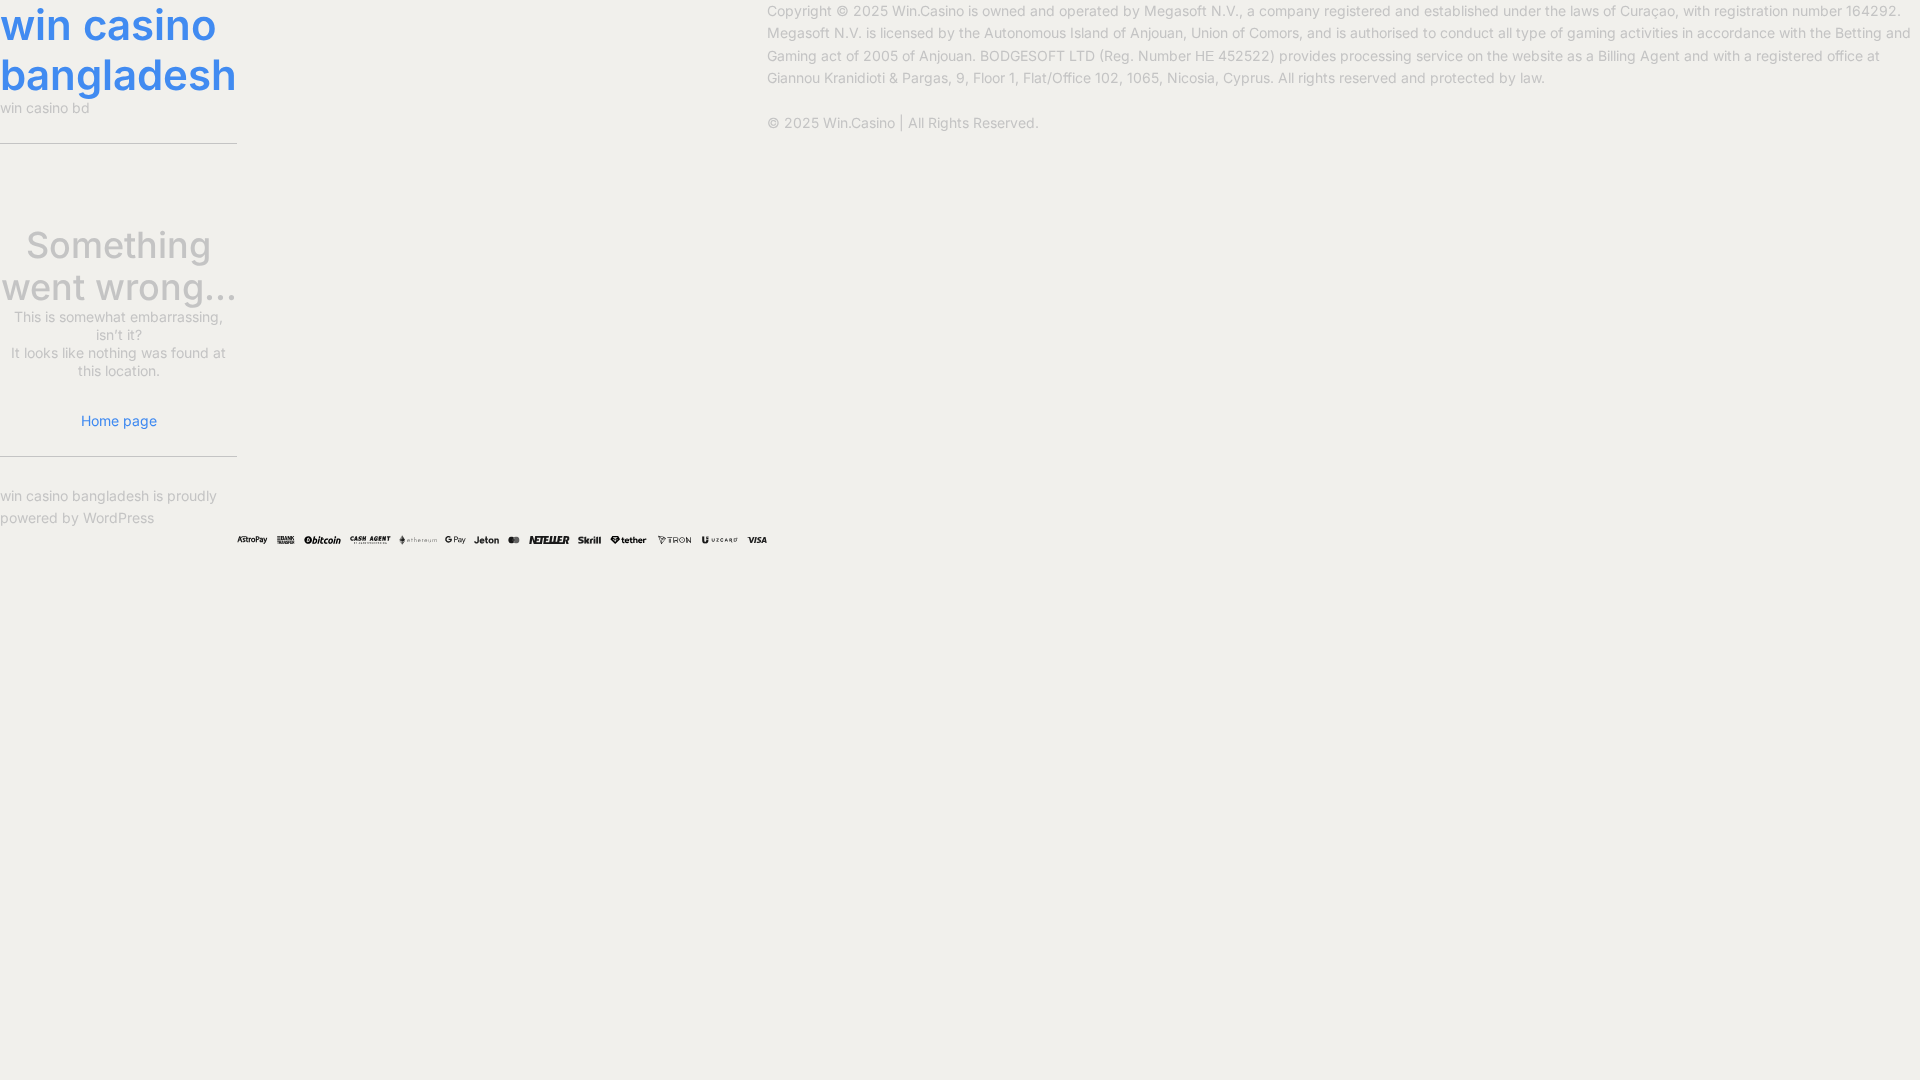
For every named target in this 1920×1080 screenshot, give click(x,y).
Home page (119, 420)
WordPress (118, 517)
